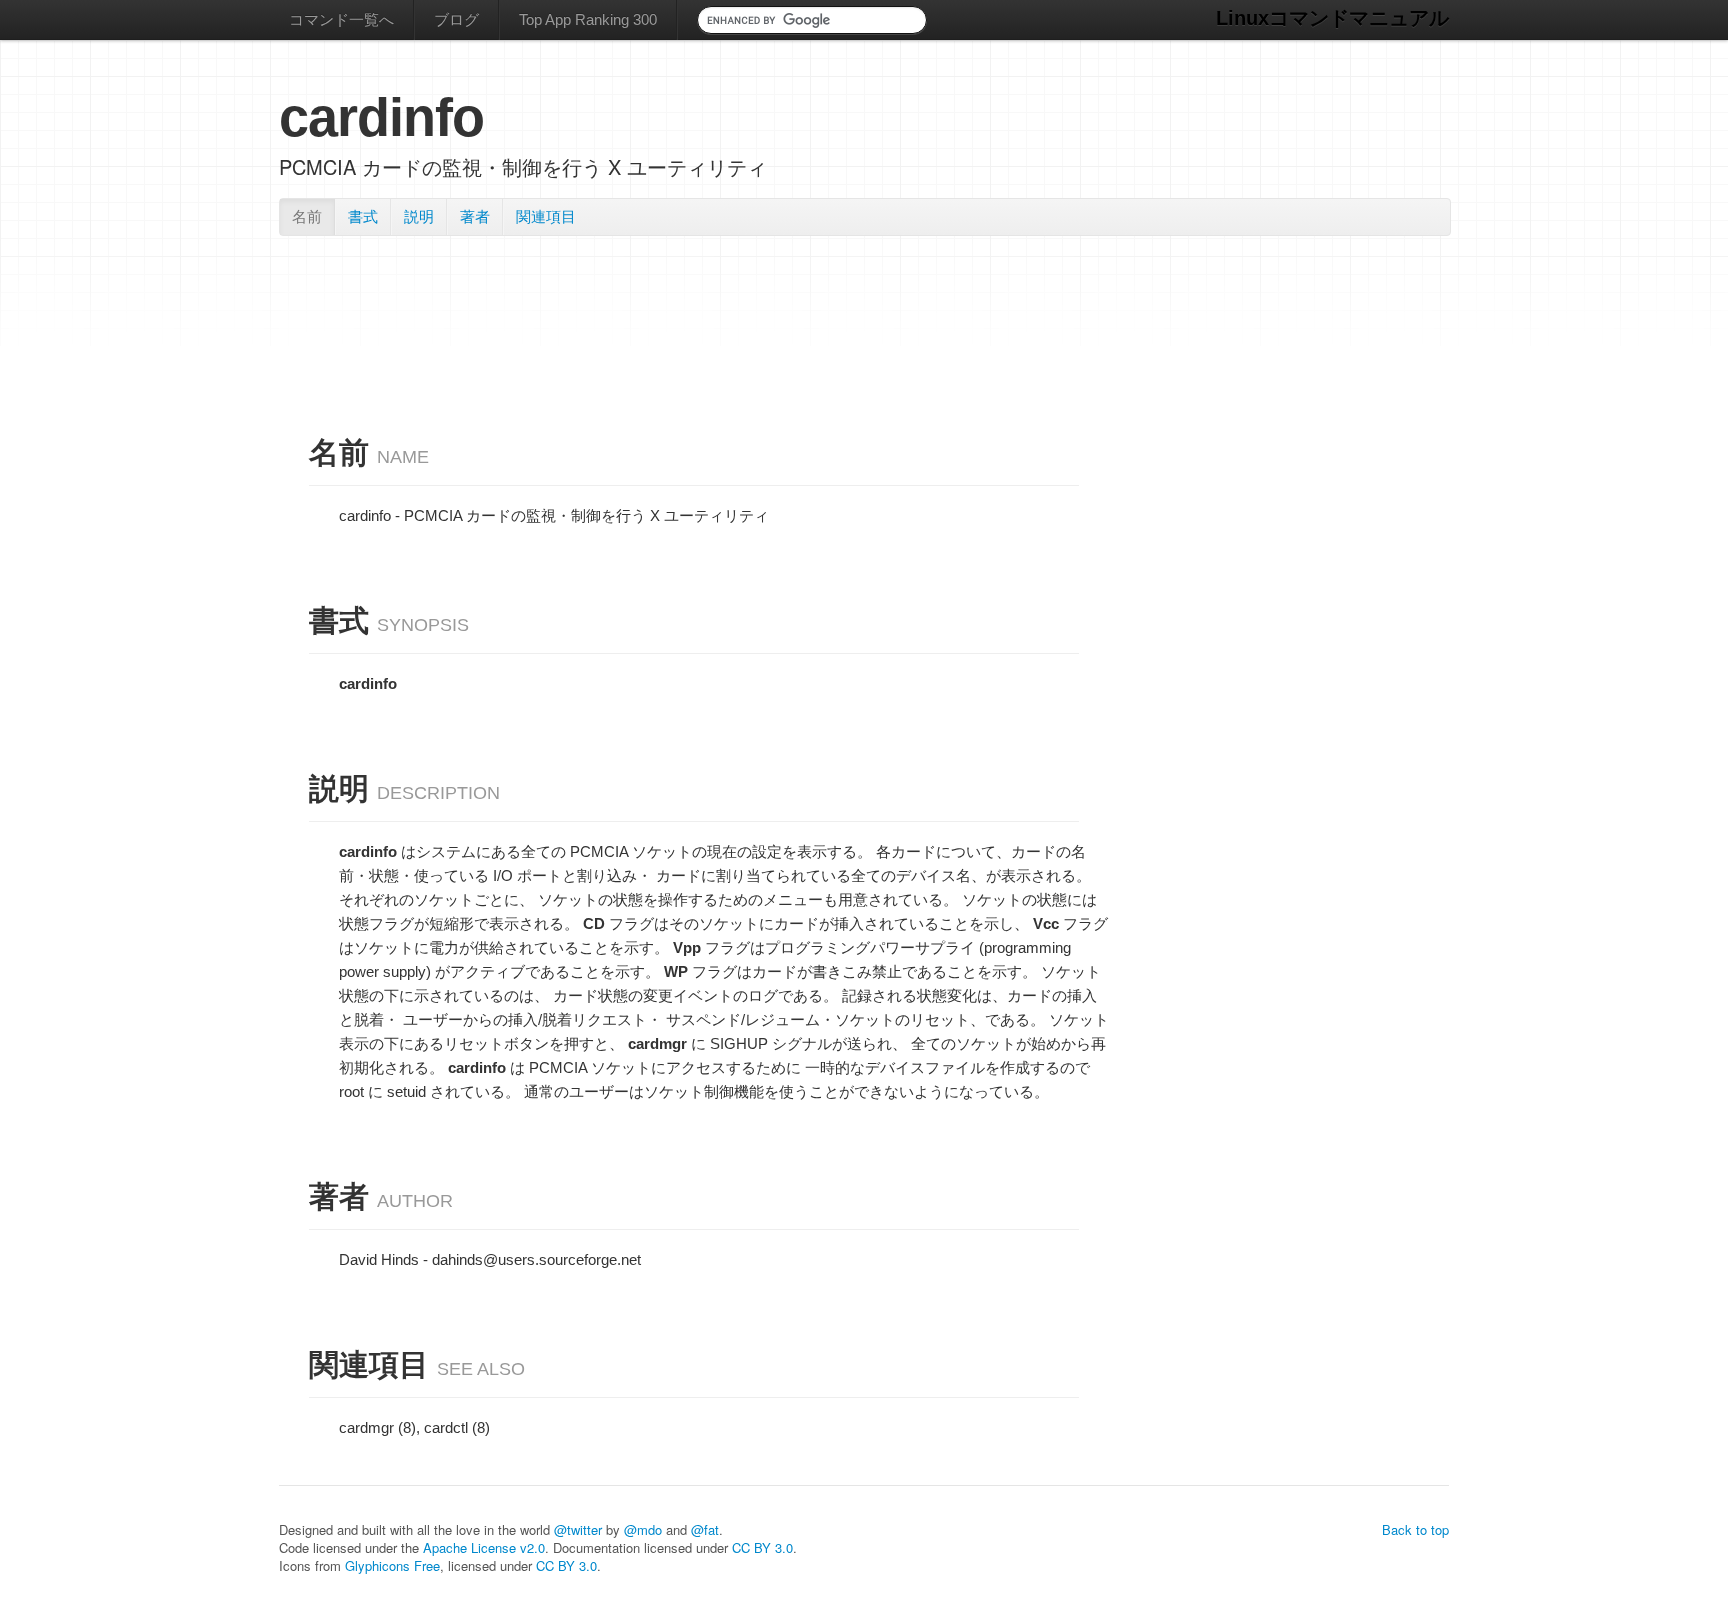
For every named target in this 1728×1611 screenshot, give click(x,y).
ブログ (456, 19)
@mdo (643, 1529)
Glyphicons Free (392, 1565)
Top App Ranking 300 (588, 19)
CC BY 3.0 (762, 1547)
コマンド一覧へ (341, 19)
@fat (705, 1529)
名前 (307, 216)
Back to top (1415, 1529)
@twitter (578, 1529)
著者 (475, 216)
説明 (419, 216)
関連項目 (546, 216)
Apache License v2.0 (484, 1547)
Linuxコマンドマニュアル (1332, 18)
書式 (363, 216)
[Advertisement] (864, 299)
